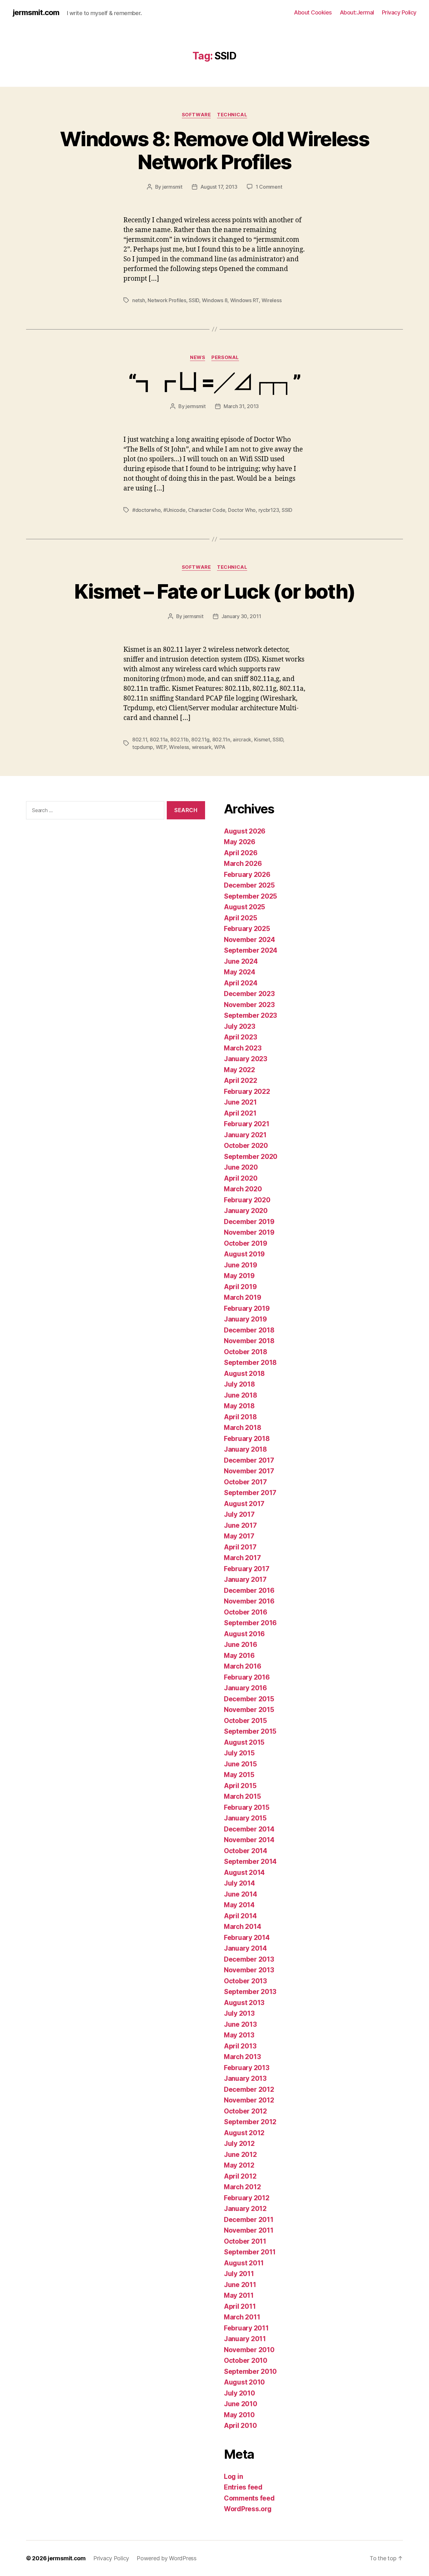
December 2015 (249, 1699)
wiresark (202, 747)
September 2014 (250, 1861)
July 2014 (239, 1883)
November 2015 (249, 1710)
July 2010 (239, 2393)
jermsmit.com (36, 13)
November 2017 (249, 1471)
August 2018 (244, 1374)
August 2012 (244, 2133)
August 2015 (244, 1742)
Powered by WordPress (167, 2558)
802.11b (179, 740)
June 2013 (240, 2024)
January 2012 (245, 2209)
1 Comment (269, 187)
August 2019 (244, 1254)
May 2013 (239, 2035)
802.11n (221, 740)
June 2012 (240, 2155)
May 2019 (239, 1276)
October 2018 (246, 1352)
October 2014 (246, 1851)
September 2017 (250, 1493)
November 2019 (249, 1232)
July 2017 (239, 1514)
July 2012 (239, 2144)
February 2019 (247, 1308)
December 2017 (249, 1460)
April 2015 (240, 1786)
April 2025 (240, 918)
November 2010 (249, 2350)
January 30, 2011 (241, 616)
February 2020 (247, 1200)
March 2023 (243, 1048)
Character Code (207, 510)
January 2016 (245, 1688)
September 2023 (250, 1015)
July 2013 (239, 2013)
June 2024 (241, 961)
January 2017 (245, 1579)
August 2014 (244, 1872)
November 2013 (249, 1970)
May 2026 (240, 842)
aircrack (242, 740)
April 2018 (240, 1417)
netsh (139, 300)
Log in (233, 2476)
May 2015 (239, 1775)
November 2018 (249, 1341)
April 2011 (240, 2306)
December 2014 (249, 1829)
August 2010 (244, 2382)
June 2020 (241, 1167)
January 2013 (245, 2078)
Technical (232, 115)
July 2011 (239, 2274)
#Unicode (174, 510)
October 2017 (245, 1482)
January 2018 (245, 1449)
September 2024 (251, 950)
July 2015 (239, 1753)
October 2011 (245, 2241)
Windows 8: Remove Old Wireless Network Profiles (215, 150)
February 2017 (247, 1569)
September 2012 (250, 2122)
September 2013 (250, 1992)
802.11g (200, 740)
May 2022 (239, 1070)
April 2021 (240, 1113)
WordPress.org (248, 2509)
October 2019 (246, 1243)
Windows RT (244, 300)
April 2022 (240, 1080)
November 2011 (249, 2230)
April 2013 (240, 2046)
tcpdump (143, 747)
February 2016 (247, 1677)
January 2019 (245, 1319)
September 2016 (250, 1623)
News (198, 357)
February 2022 (247, 1091)
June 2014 (241, 1894)
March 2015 (242, 1796)
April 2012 (240, 2176)
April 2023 (240, 1037)
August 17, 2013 (219, 187)
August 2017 (244, 1504)
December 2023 (249, 994)
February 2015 (247, 1807)
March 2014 (242, 1927)
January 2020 (246, 1211)
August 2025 (244, 907)
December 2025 (249, 885)
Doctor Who (242, 510)
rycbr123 (269, 510)
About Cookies (313, 12)
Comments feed (249, 2498)
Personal (225, 357)
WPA (220, 747)
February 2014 (247, 1938)
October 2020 (246, 1146)
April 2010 (240, 2426)
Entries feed (243, 2487)
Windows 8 (215, 300)
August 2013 (244, 2003)
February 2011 (246, 2328)
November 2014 (249, 1840)
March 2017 (242, 1558)
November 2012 (249, 2100)
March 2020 (243, 1189)
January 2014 (245, 1948)
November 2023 (249, 1005)
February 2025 (247, 929)
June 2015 (240, 1764)
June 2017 (240, 1525)
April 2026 (241, 853)
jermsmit (172, 187)
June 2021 (240, 1102)
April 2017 (240, 1547)
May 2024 (240, 972)
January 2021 (245, 1135)
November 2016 (249, 1601)
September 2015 (250, 1731)
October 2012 (245, 2111)
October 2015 (245, 1721)
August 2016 (244, 1634)
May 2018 (239, 1406)
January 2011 (245, 2339)
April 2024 (241, 983)
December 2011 (249, 2220)
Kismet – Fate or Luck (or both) (215, 591)
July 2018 (239, 1384)
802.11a (159, 740)
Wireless (272, 300)
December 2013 (249, 1959)
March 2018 (242, 1428)
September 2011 (250, 2252)
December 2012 (249, 2089)
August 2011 (244, 2263)
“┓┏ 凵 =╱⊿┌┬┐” (214, 382)
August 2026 (245, 831)
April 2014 (240, 1916)
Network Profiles (167, 300)
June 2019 (241, 1265)
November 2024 (250, 940)
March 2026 (243, 864)
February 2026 (247, 875)
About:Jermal (357, 12)
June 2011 (240, 2285)
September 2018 (250, 1363)
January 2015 (245, 1818)
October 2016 (246, 1612)
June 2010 (241, 2404)
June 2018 (241, 1395)
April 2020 (241, 1178)
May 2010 (239, 2415)
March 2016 (242, 1666)
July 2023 (240, 1026)
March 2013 (242, 2057)
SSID (194, 300)
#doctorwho (146, 510)
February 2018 (247, 1439)
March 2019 (242, 1297)
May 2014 (239, 1905)
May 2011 (239, 2295)
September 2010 (250, 2371)
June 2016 (241, 1645)
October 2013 (245, 1981)
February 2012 (247, 2198)
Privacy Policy (399, 12)
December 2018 (249, 1330)
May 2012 (239, 2165)
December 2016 (249, 1590)
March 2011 (242, 2317)
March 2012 (242, 2187)
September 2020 (251, 1157)
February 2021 (247, 1124)
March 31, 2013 (241, 406)
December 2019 (249, 1222)
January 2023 (246, 1059)
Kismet (262, 740)
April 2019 (240, 1287)
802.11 (140, 740)
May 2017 (239, 1536)
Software (196, 115)
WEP (161, 747)
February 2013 (247, 2068)
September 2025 (250, 896)
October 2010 (246, 2360)
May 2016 (239, 1656)
